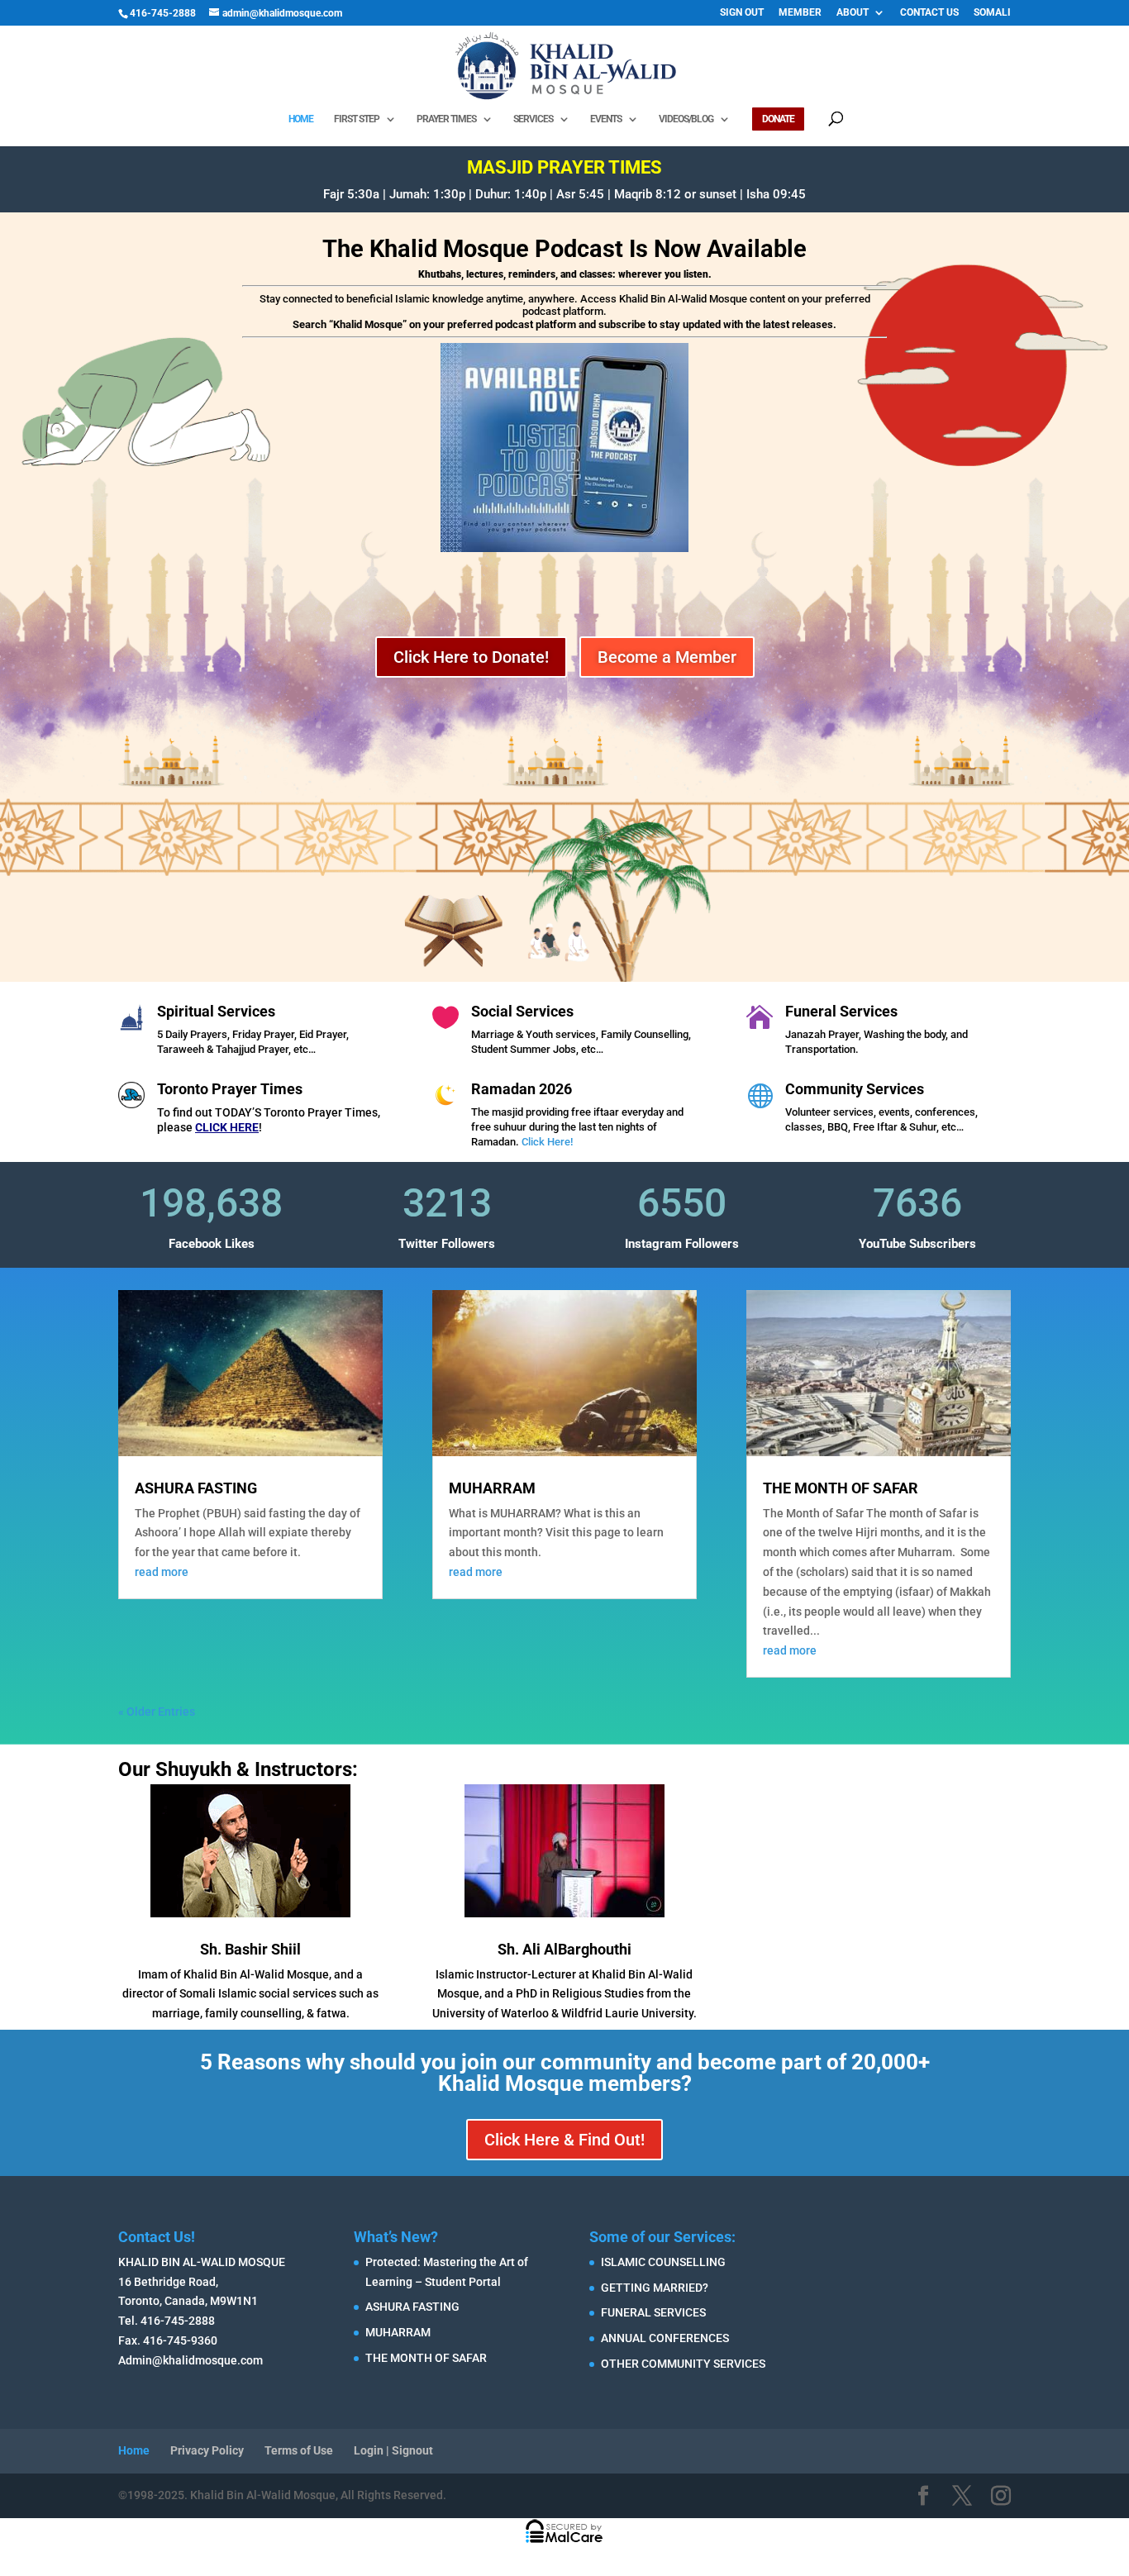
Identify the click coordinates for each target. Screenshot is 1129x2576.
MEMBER (800, 13)
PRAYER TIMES (446, 119)
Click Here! (547, 1142)
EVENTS (606, 119)
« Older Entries (157, 1712)
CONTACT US (929, 13)
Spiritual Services (216, 1011)
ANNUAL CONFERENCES (665, 2338)
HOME (301, 119)
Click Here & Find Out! (564, 2140)
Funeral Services (841, 1011)
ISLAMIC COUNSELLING (663, 2262)
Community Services (855, 1089)
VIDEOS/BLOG (686, 119)
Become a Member (667, 657)
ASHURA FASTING (196, 1488)
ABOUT (853, 13)
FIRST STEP (357, 119)
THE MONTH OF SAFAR (841, 1488)
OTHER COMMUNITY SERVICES (683, 2364)
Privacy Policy (207, 2450)
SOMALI (992, 13)
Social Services (522, 1011)
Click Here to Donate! (471, 657)
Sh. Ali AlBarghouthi (564, 1949)
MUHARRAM (492, 1488)
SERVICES (533, 119)
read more (162, 1572)
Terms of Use (299, 2450)
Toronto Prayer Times (230, 1089)
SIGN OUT (742, 13)
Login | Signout (393, 2450)
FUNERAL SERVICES (653, 2312)
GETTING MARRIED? (655, 2288)
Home (134, 2450)
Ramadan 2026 (522, 1089)
